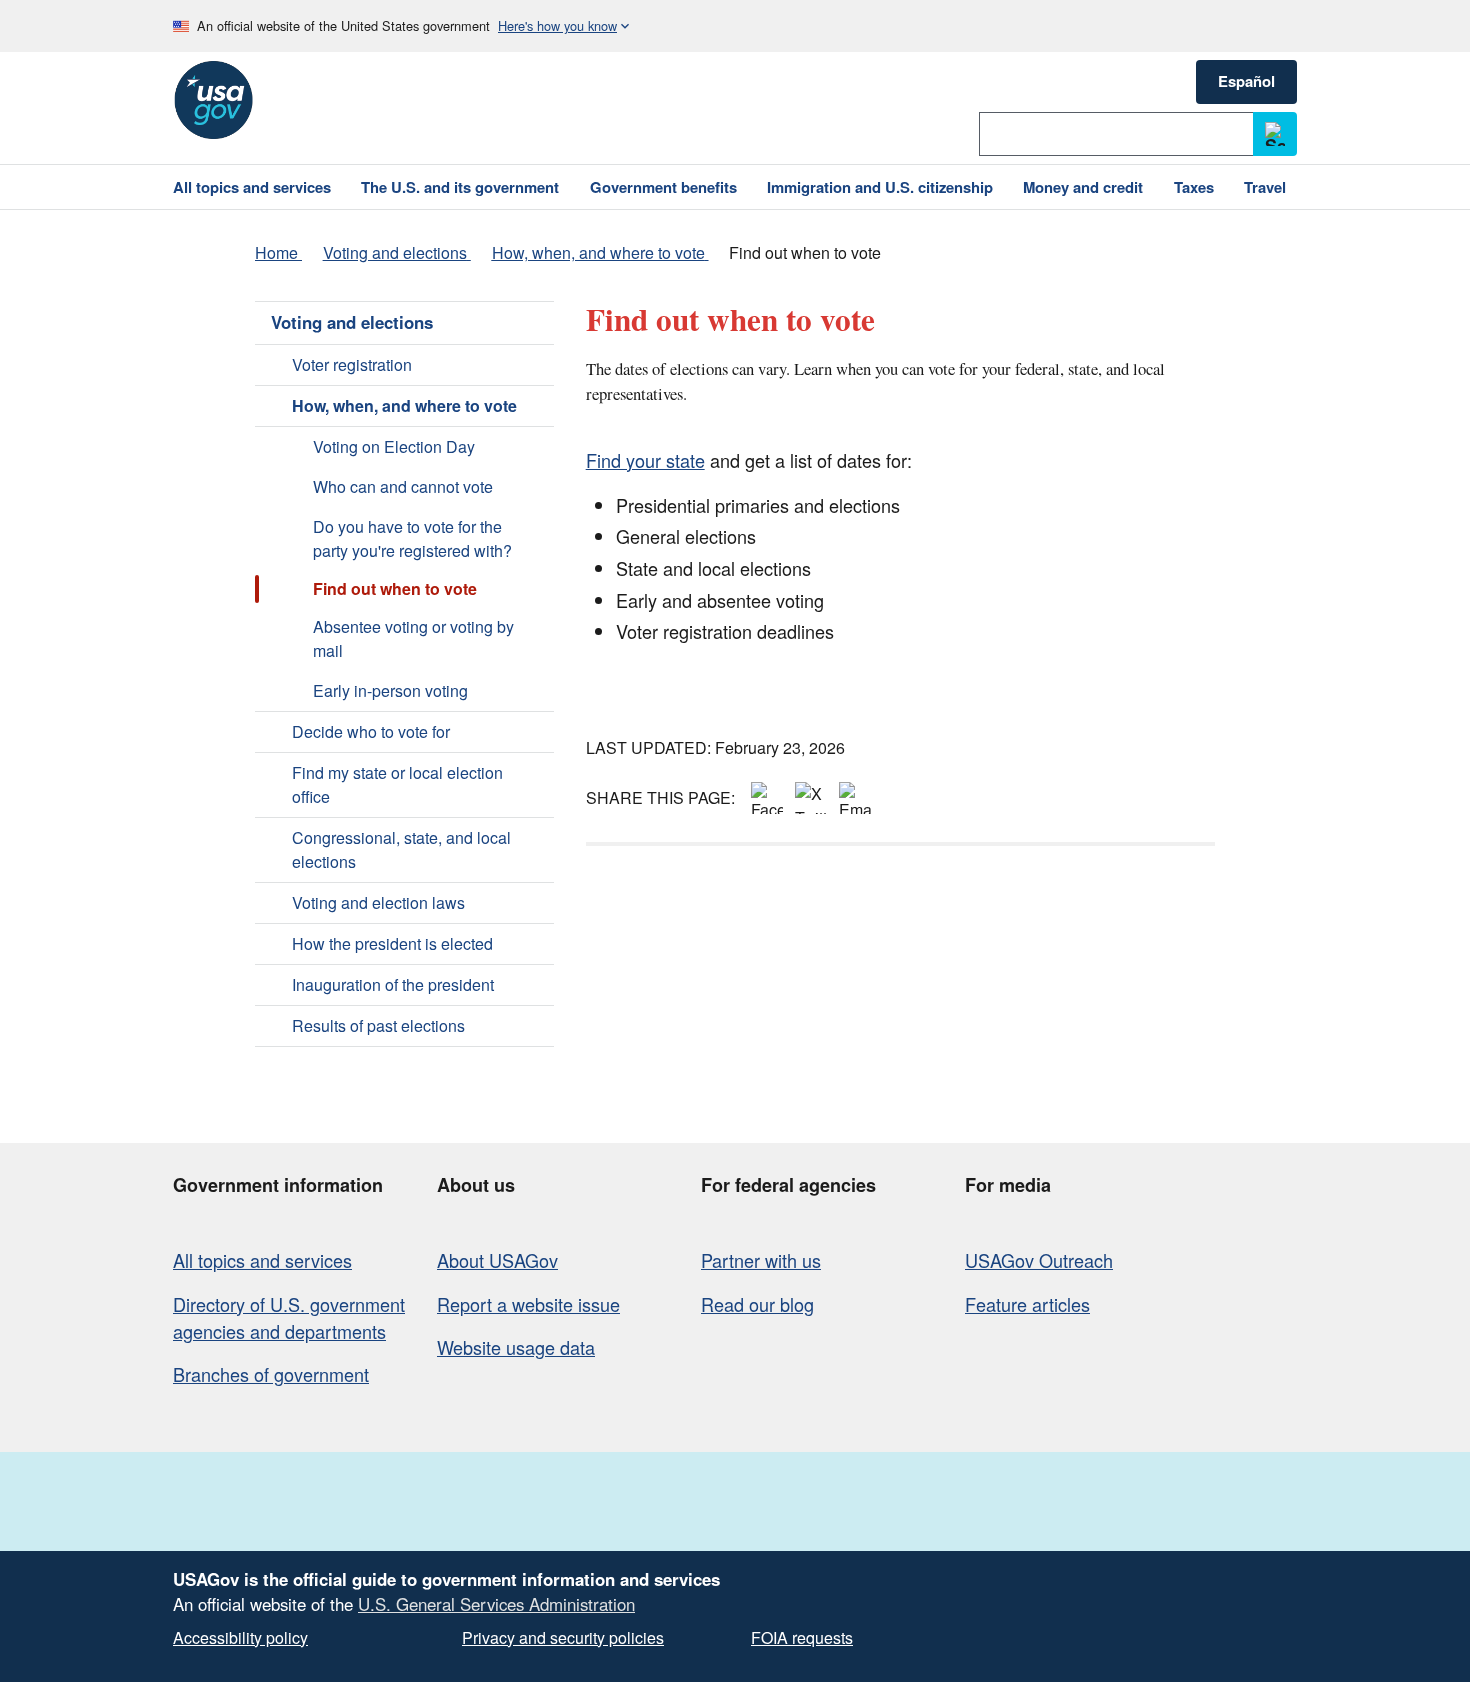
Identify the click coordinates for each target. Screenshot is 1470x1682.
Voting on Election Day (394, 446)
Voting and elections (352, 322)
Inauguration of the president (393, 984)
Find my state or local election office (397, 784)
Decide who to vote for (371, 731)
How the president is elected (392, 943)
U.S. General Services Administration (496, 1604)
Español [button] (1246, 81)
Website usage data (516, 1347)
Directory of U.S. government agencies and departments (289, 1317)
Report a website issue (528, 1304)
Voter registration (352, 364)
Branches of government (271, 1374)
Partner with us (761, 1260)
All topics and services (262, 1260)
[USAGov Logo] (213, 100)
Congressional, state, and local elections (401, 849)
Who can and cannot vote (403, 486)
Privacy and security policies (563, 1637)
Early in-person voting (390, 690)
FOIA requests (802, 1637)
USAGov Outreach (1039, 1260)
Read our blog (757, 1304)
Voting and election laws (378, 902)
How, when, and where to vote (404, 405)
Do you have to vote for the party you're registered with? (412, 538)
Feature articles (1027, 1304)
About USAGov (497, 1260)
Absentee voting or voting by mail (413, 638)
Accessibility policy (240, 1637)
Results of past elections (378, 1025)
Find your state (645, 460)
